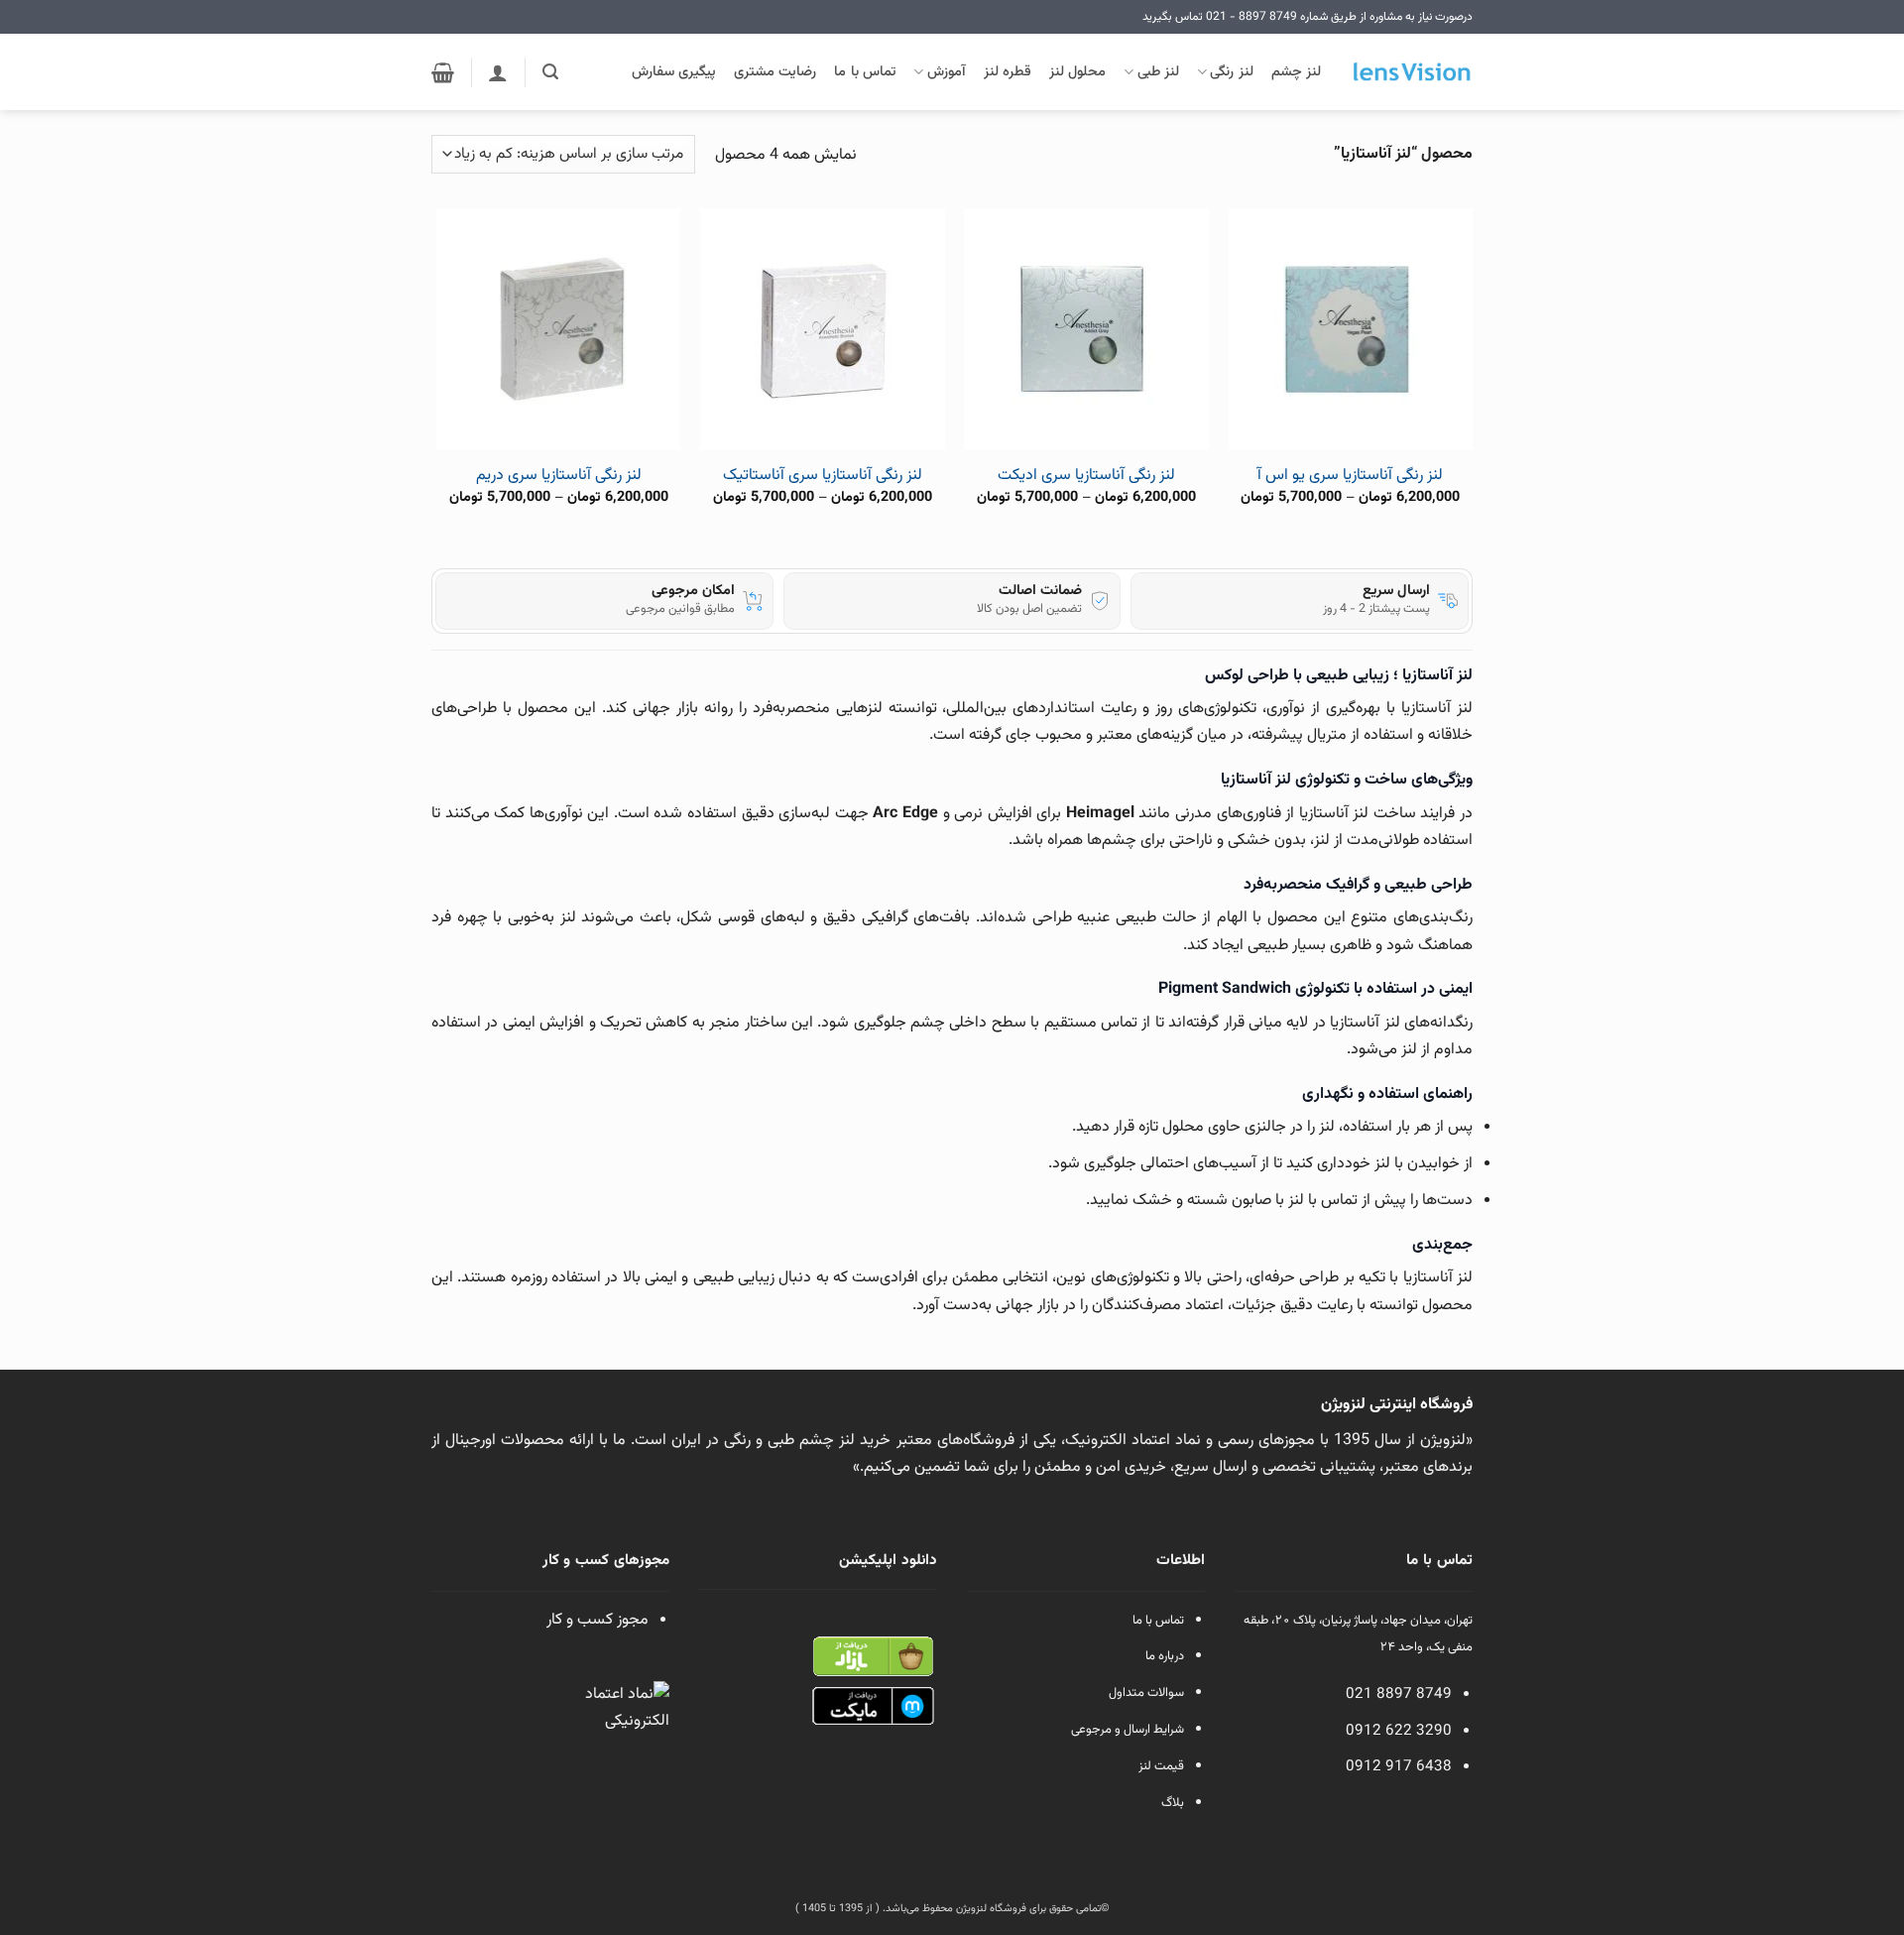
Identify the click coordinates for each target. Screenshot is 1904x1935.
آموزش (946, 72)
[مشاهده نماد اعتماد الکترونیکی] (625, 1726)
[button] (550, 72)
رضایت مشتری (775, 72)
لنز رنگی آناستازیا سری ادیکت (1086, 477)
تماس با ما (865, 72)
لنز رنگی (1231, 72)
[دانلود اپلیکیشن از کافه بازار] (873, 1657)
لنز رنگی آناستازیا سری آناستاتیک (823, 477)
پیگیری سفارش (674, 72)
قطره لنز (1008, 72)
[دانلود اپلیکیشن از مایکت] (873, 1707)
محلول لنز (1077, 72)
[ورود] (498, 72)
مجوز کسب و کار (597, 1620)
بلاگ (1173, 1803)
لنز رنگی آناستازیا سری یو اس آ (1350, 477)
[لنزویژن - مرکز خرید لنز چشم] (1412, 72)
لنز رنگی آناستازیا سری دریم (559, 477)
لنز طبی (1158, 72)
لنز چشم (1296, 72)
